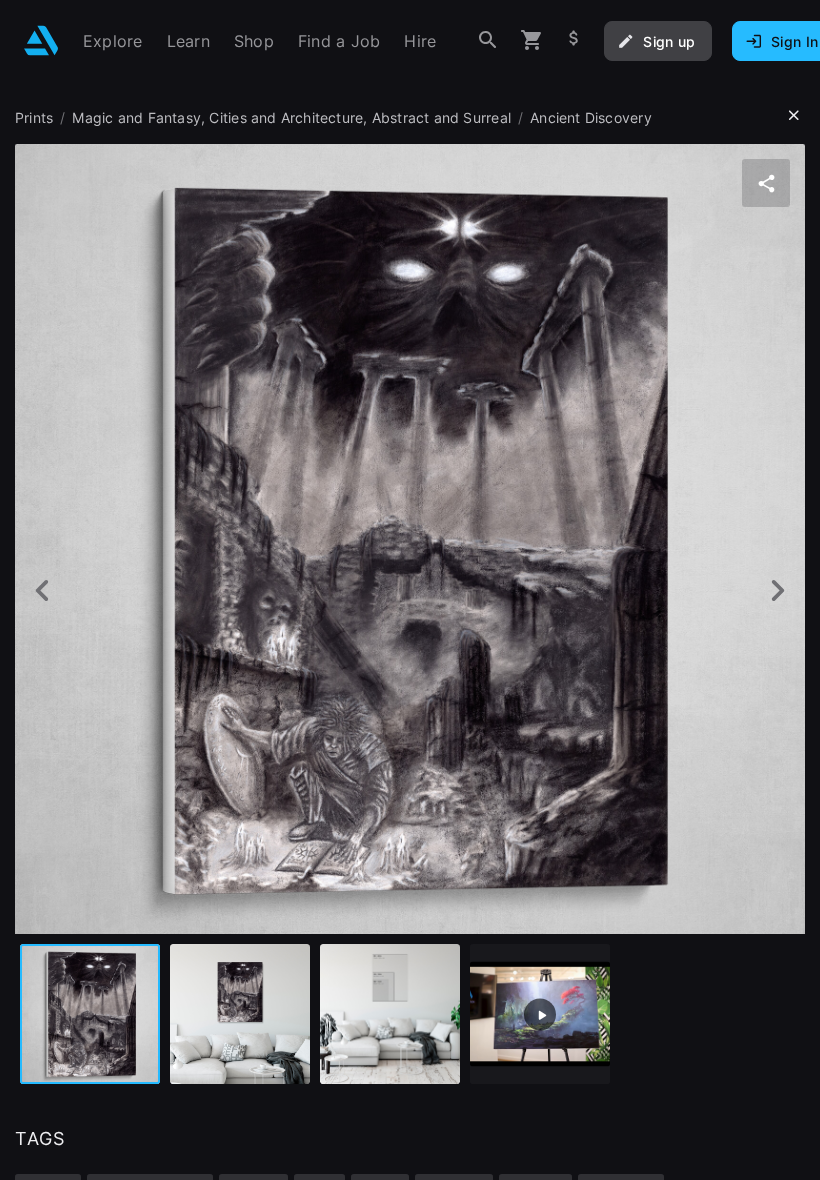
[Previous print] (42, 590)
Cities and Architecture (286, 117)
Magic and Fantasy (136, 117)
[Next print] (777, 590)
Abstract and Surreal (441, 117)
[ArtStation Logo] (41, 40)
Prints (34, 117)
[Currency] (574, 40)
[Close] (794, 116)
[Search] (488, 40)
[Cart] (532, 40)
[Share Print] (766, 183)
